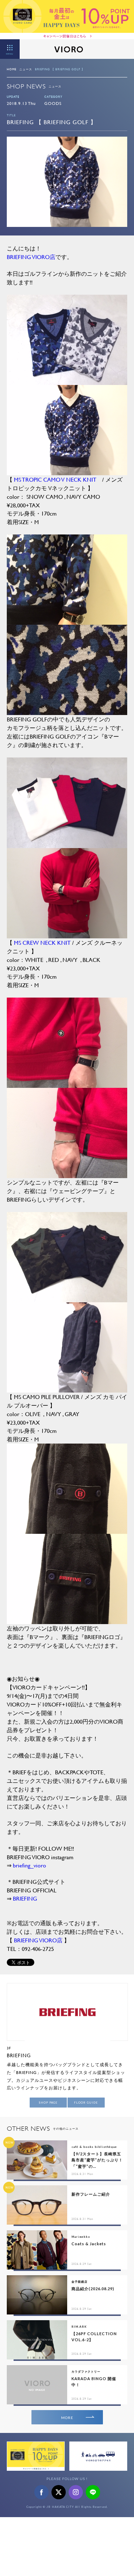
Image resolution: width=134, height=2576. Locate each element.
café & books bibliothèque (94, 2147)
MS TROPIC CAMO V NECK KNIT (55, 479)
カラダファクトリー (86, 2372)
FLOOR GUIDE (86, 2103)
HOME (12, 69)
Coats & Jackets (89, 2244)
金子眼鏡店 (80, 2282)
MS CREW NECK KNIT (43, 942)
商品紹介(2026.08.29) (93, 2289)
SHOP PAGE (48, 2103)
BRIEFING (25, 1898)
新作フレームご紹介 (91, 2194)
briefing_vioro (29, 1865)
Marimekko (81, 2237)
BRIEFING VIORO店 (31, 257)
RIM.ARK (79, 2327)
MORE (67, 2418)
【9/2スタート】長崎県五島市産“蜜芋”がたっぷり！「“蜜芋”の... (97, 2160)
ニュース (26, 69)
